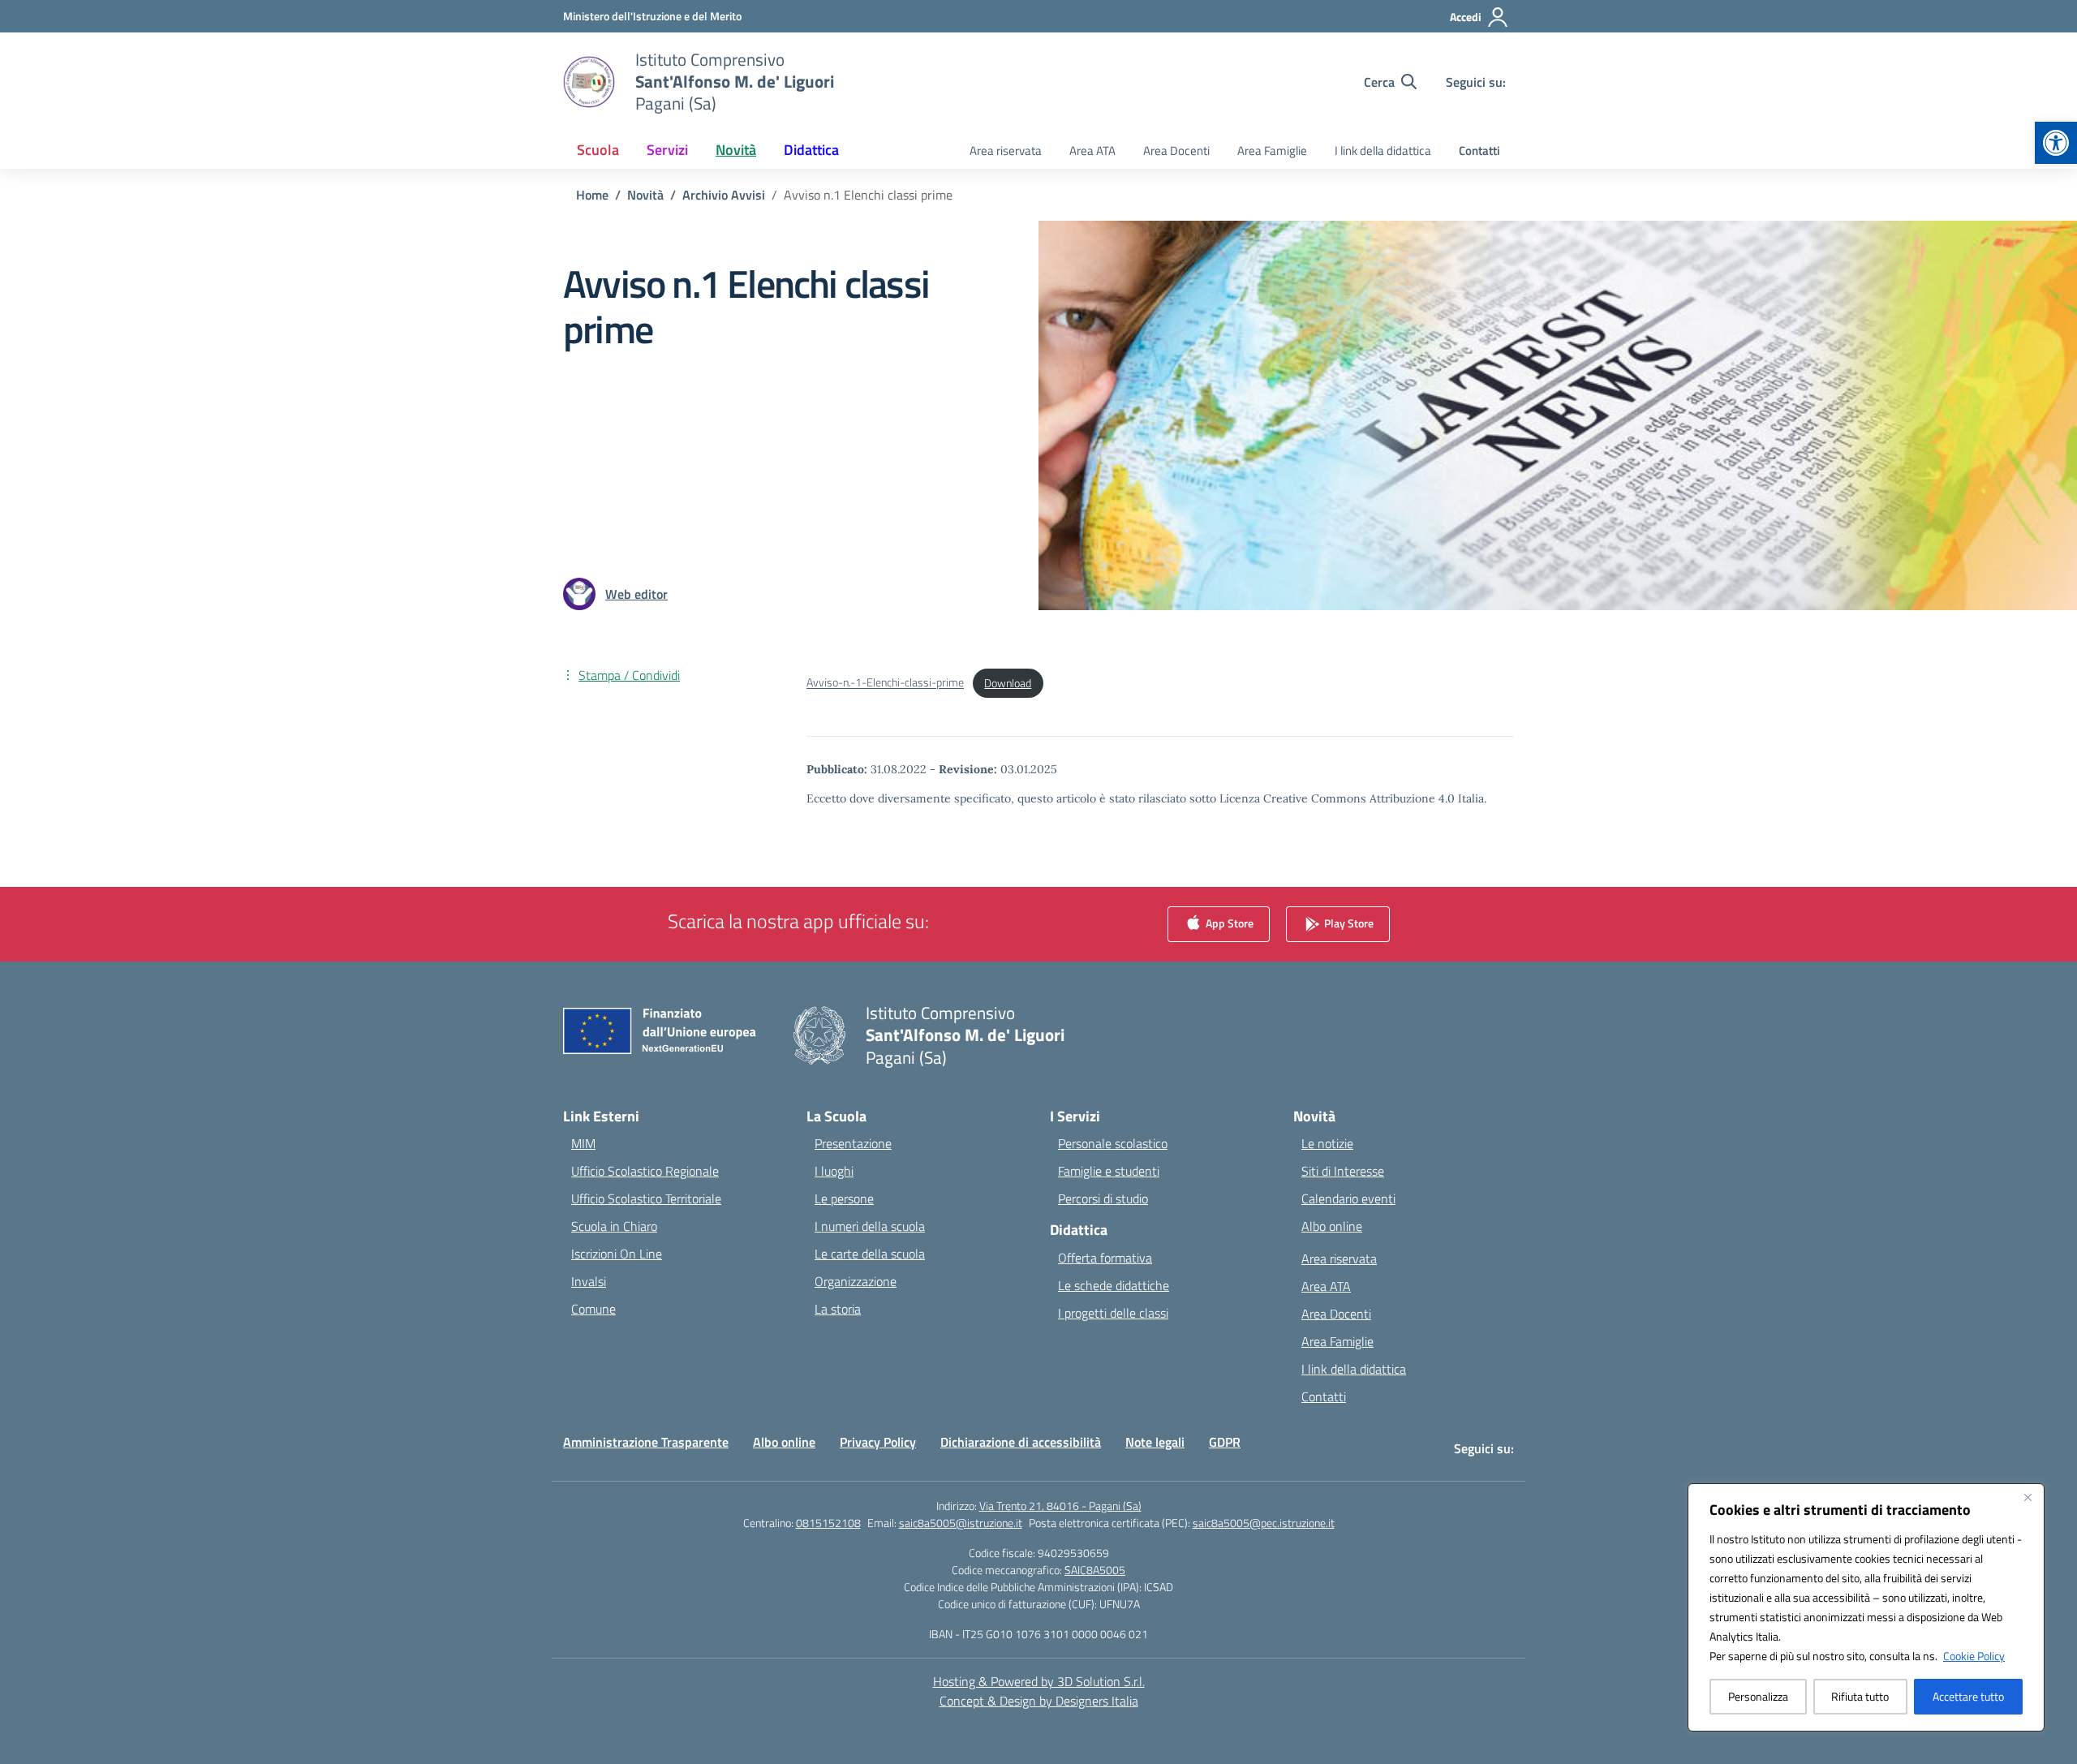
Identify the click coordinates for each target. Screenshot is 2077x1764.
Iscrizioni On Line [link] (617, 1254)
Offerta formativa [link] (1105, 1258)
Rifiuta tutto (1860, 1696)
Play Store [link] (1348, 923)
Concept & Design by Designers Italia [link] (1039, 1701)
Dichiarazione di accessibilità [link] (1021, 1442)
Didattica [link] (811, 150)
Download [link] (1008, 683)
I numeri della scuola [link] (870, 1226)
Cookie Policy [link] (1974, 1656)
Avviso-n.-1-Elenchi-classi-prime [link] (885, 683)
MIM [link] (583, 1143)
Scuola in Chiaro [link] (614, 1226)
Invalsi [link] (589, 1281)
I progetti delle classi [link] (1113, 1313)
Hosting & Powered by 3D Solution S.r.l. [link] (1039, 1681)
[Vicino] (2028, 1497)
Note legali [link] (1155, 1442)
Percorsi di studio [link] (1103, 1198)
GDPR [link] (1225, 1442)
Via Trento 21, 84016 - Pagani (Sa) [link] (1060, 1506)
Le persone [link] (844, 1198)
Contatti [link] (1479, 151)
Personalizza (1758, 1696)
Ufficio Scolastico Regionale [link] (645, 1171)
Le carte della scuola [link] (870, 1254)
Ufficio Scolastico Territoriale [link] (646, 1198)
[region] (1866, 1607)
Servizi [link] (667, 150)
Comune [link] (593, 1309)
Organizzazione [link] (856, 1281)
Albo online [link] (1332, 1226)
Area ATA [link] (1092, 151)
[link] (2056, 143)
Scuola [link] (598, 150)
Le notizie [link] (1327, 1143)
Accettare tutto (1968, 1696)
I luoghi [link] (834, 1171)
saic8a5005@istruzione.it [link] (961, 1523)
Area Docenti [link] (1176, 151)
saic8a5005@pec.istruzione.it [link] (1264, 1523)
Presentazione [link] (853, 1143)
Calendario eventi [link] (1348, 1198)
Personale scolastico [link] (1113, 1143)
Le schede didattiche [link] (1114, 1285)
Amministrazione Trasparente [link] (646, 1442)
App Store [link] (1228, 923)
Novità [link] (736, 150)
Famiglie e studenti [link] (1109, 1171)
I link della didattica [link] (1383, 151)
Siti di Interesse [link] (1343, 1171)
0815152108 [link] (828, 1523)
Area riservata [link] (1006, 151)
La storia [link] (838, 1309)
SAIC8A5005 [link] (1095, 1570)
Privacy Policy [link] (878, 1442)
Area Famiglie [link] (1272, 151)
